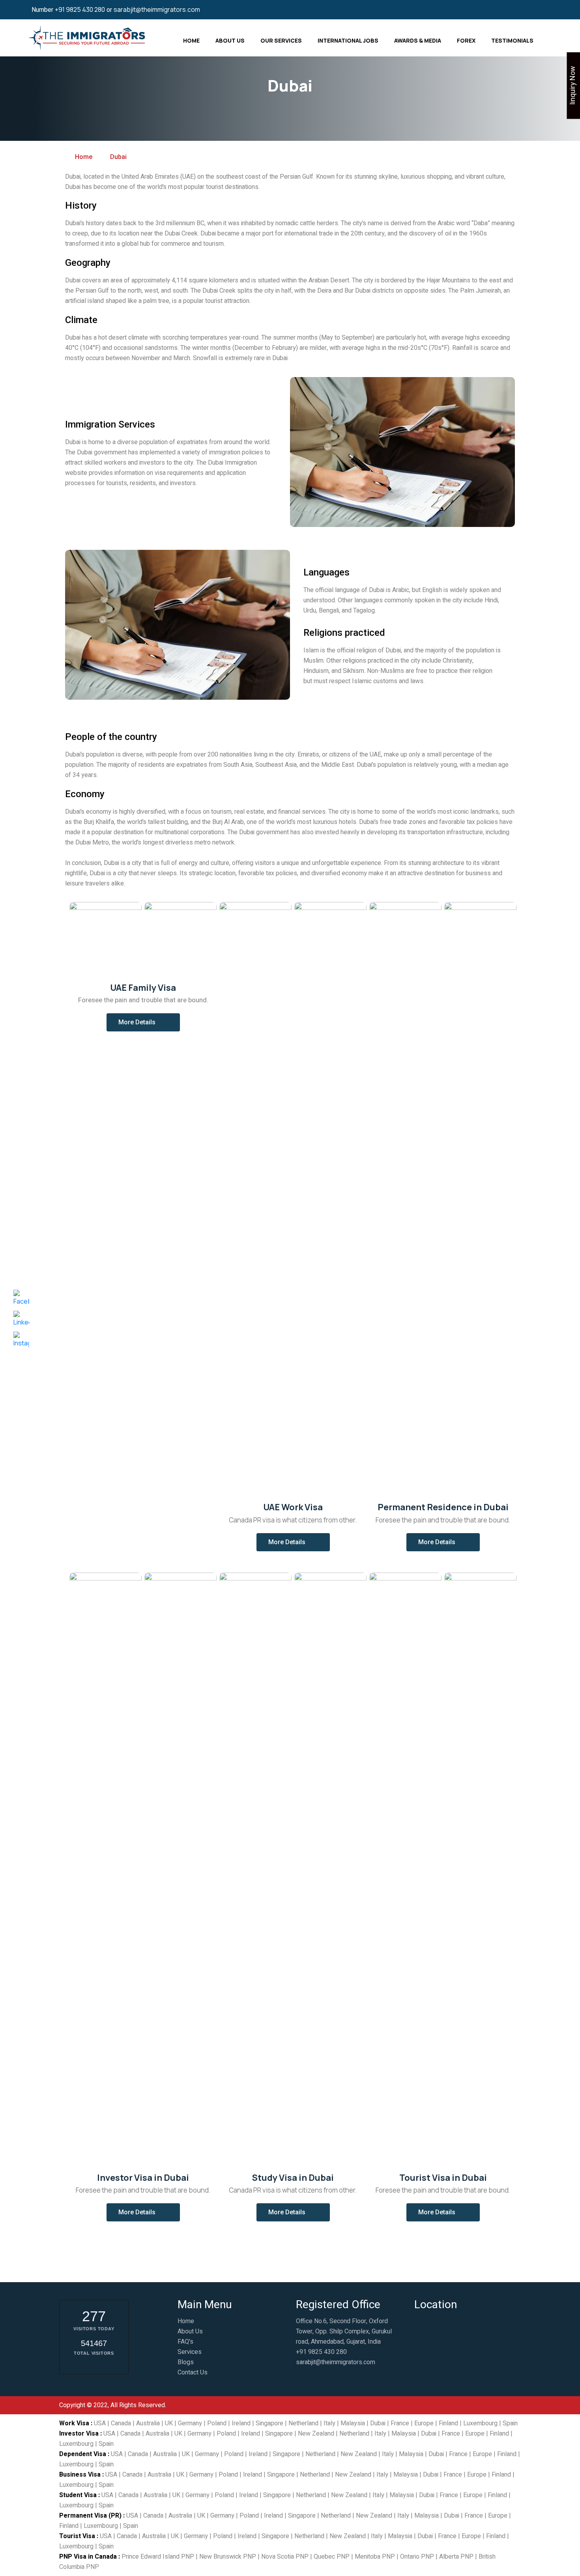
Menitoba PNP (375, 2557)
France (400, 2423)
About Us (230, 40)
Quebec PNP (332, 2557)
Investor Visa (79, 2434)
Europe (424, 2423)
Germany (190, 2423)
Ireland (241, 2423)
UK (169, 2423)
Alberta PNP (456, 2557)
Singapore (269, 2423)
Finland (448, 2423)
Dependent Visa (83, 2454)
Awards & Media (418, 40)
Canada (121, 2423)
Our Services (281, 40)
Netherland (303, 2423)
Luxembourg (480, 2423)
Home (191, 40)
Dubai (378, 2423)
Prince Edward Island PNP (158, 2557)
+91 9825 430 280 (80, 9)
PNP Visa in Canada (88, 2557)
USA (100, 2423)
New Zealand (316, 2434)
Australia (148, 2423)
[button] (143, 1022)
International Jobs (348, 40)
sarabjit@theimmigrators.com (157, 9)
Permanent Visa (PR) (90, 2516)
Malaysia (353, 2423)
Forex (466, 40)
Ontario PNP (417, 2557)
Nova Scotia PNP (285, 2557)
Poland (217, 2423)
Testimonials (512, 40)
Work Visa (74, 2423)
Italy (329, 2423)
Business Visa (80, 2475)
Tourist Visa (77, 2536)
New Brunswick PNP (228, 2557)
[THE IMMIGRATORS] (88, 37)
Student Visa (78, 2495)
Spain (510, 2423)
